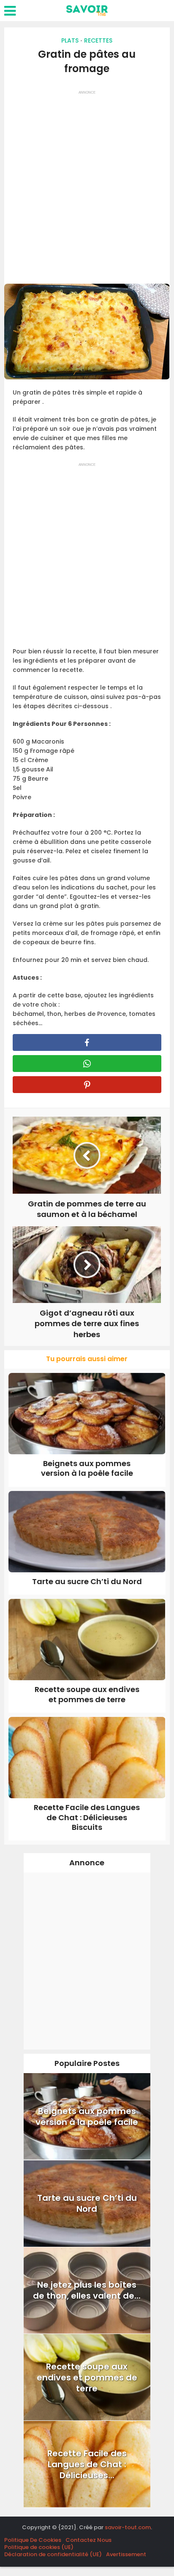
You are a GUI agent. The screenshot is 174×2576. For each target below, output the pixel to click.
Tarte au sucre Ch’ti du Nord (87, 1581)
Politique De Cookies (33, 2540)
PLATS (70, 40)
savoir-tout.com (128, 2527)
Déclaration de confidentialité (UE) (53, 2554)
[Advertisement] (87, 184)
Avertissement (126, 2554)
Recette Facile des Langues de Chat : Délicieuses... (87, 2464)
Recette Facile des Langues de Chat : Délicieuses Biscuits (87, 1817)
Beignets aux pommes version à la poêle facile (87, 1468)
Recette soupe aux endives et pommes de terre (87, 1694)
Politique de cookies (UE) (39, 2547)
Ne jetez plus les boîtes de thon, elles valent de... (87, 2290)
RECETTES (98, 40)
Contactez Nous (88, 2540)
